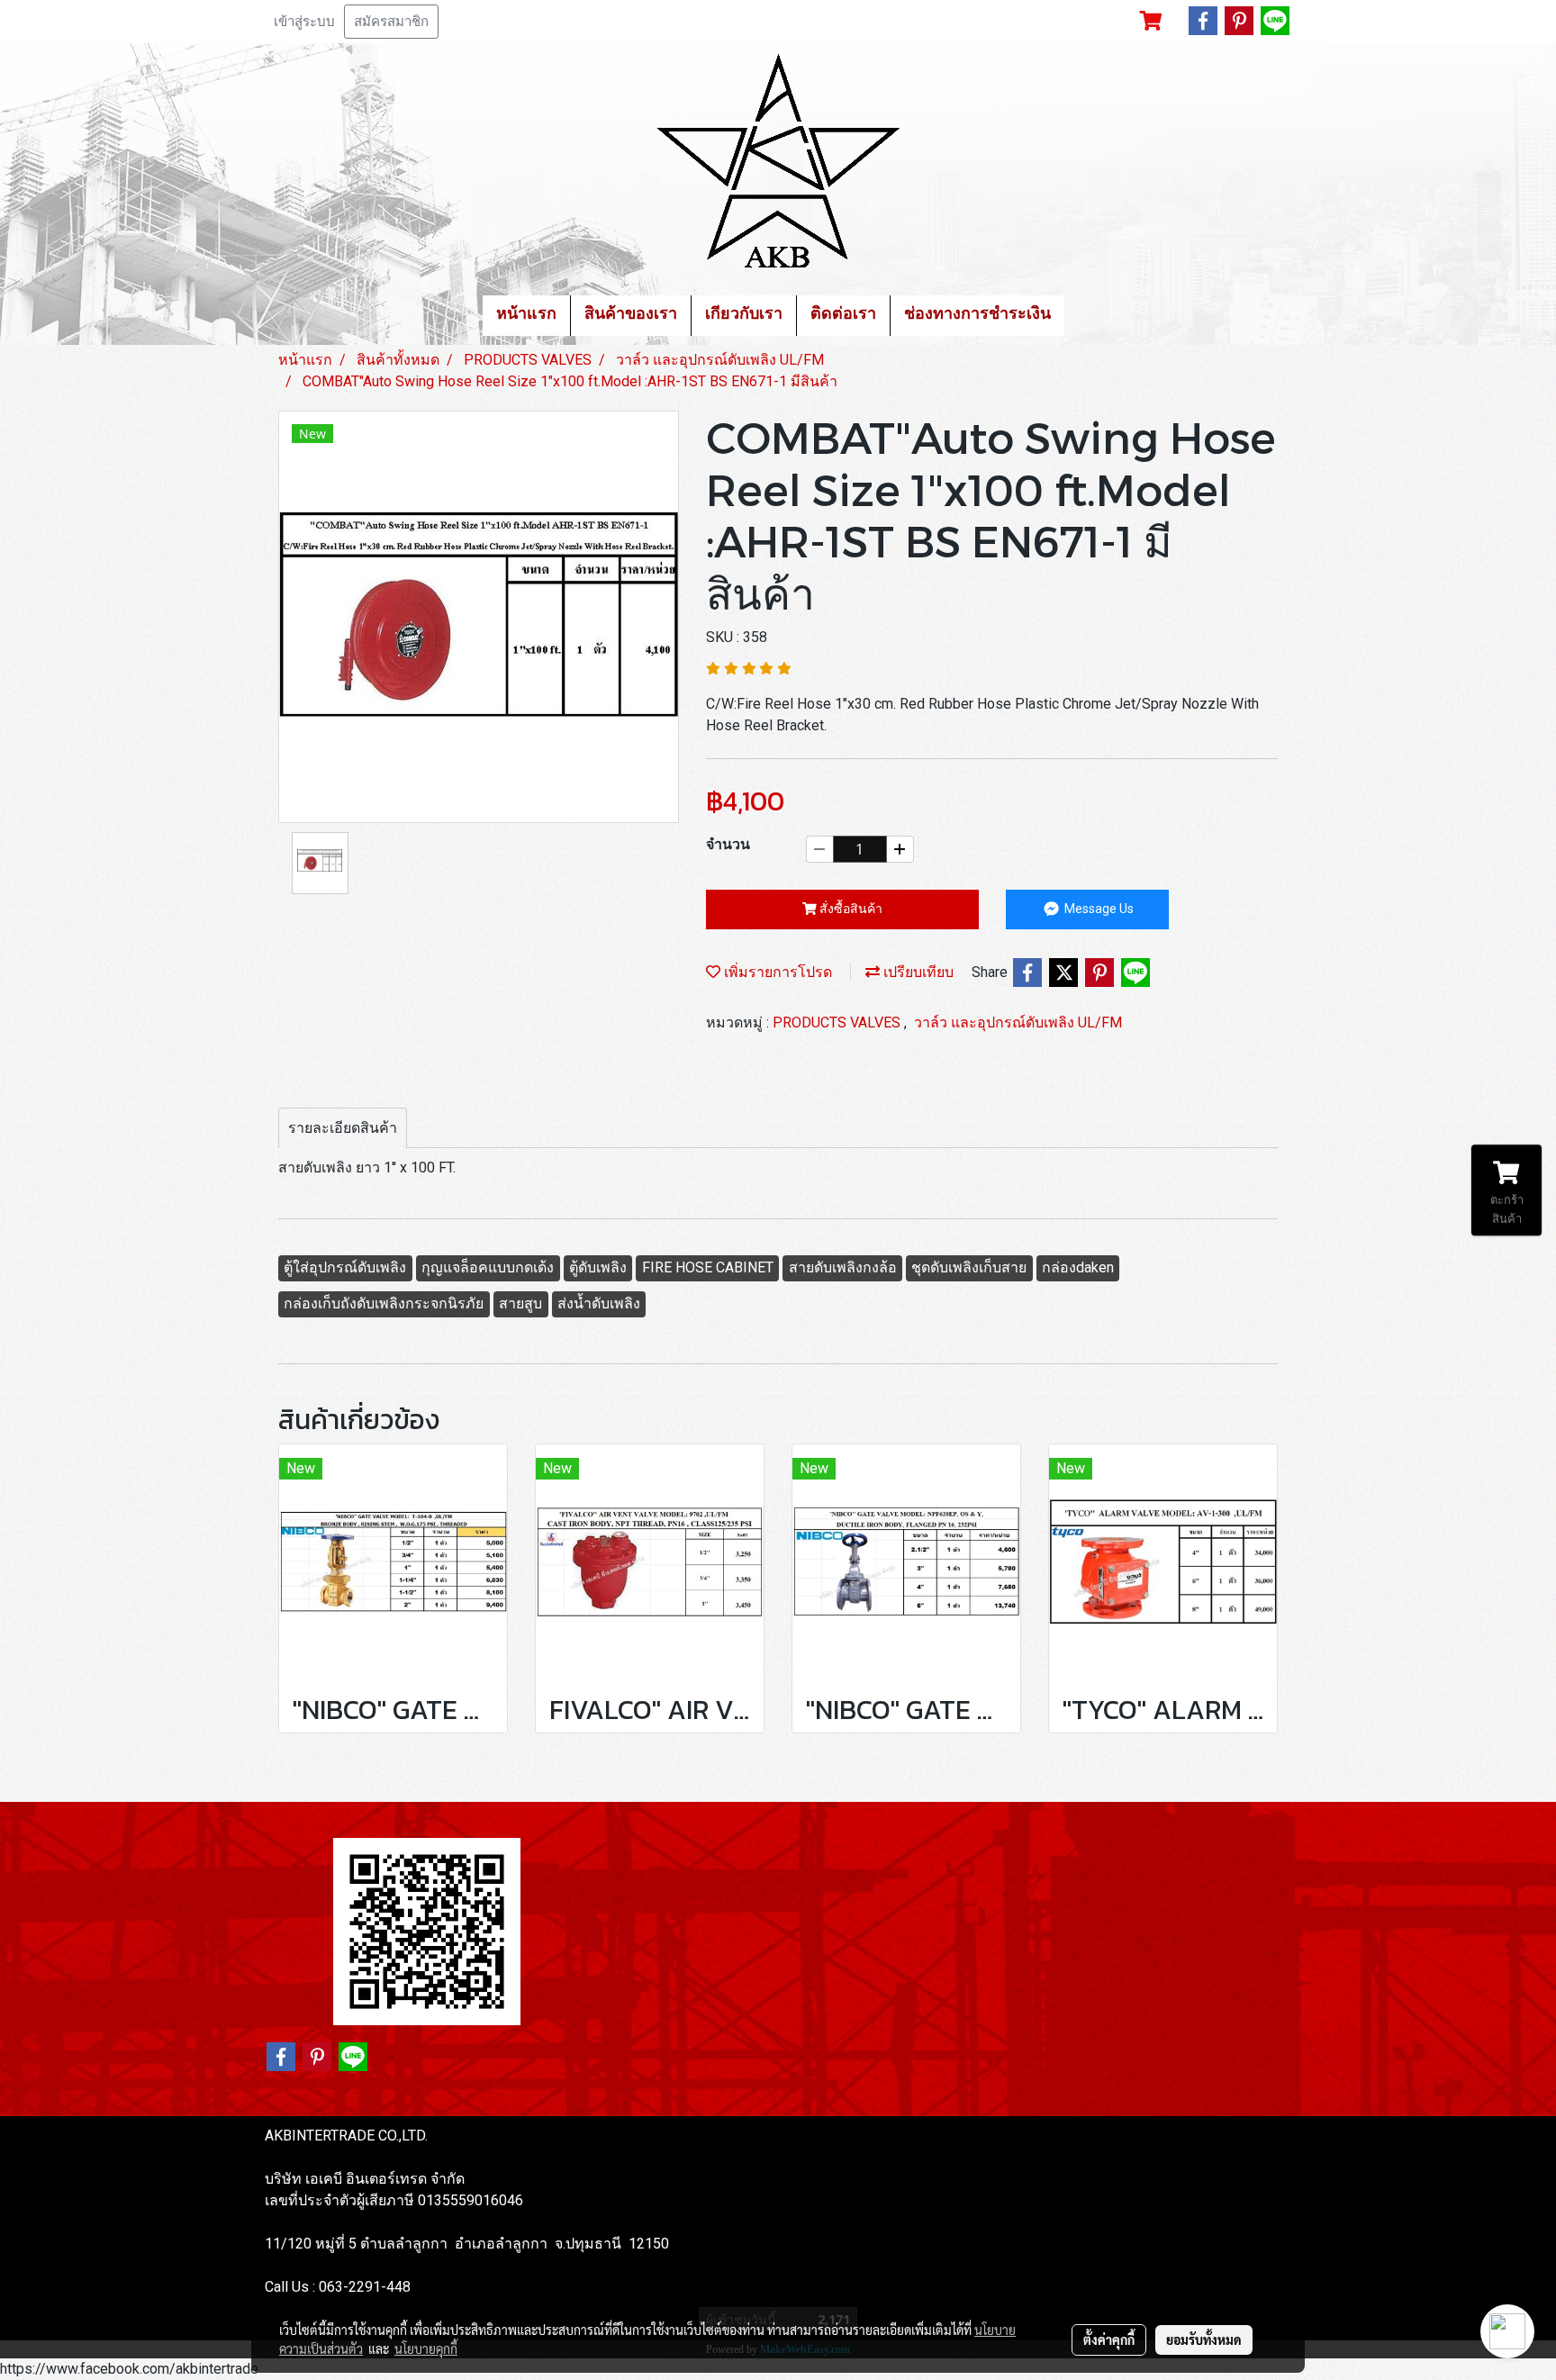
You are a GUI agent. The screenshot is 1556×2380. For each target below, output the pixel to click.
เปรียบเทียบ (917, 972)
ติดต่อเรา (843, 315)
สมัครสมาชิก (391, 22)
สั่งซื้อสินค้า (850, 909)
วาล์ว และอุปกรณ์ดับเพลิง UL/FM (1018, 1023)
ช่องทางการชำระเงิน (977, 315)
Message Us (1098, 909)
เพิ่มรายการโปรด (776, 972)
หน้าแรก (526, 315)
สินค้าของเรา (631, 315)
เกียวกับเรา (744, 315)
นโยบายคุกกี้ (426, 2348)
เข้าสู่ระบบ (304, 22)
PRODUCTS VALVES (838, 1023)
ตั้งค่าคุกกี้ (1109, 2339)
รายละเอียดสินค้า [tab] (343, 1128)
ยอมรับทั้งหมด (1204, 2339)
